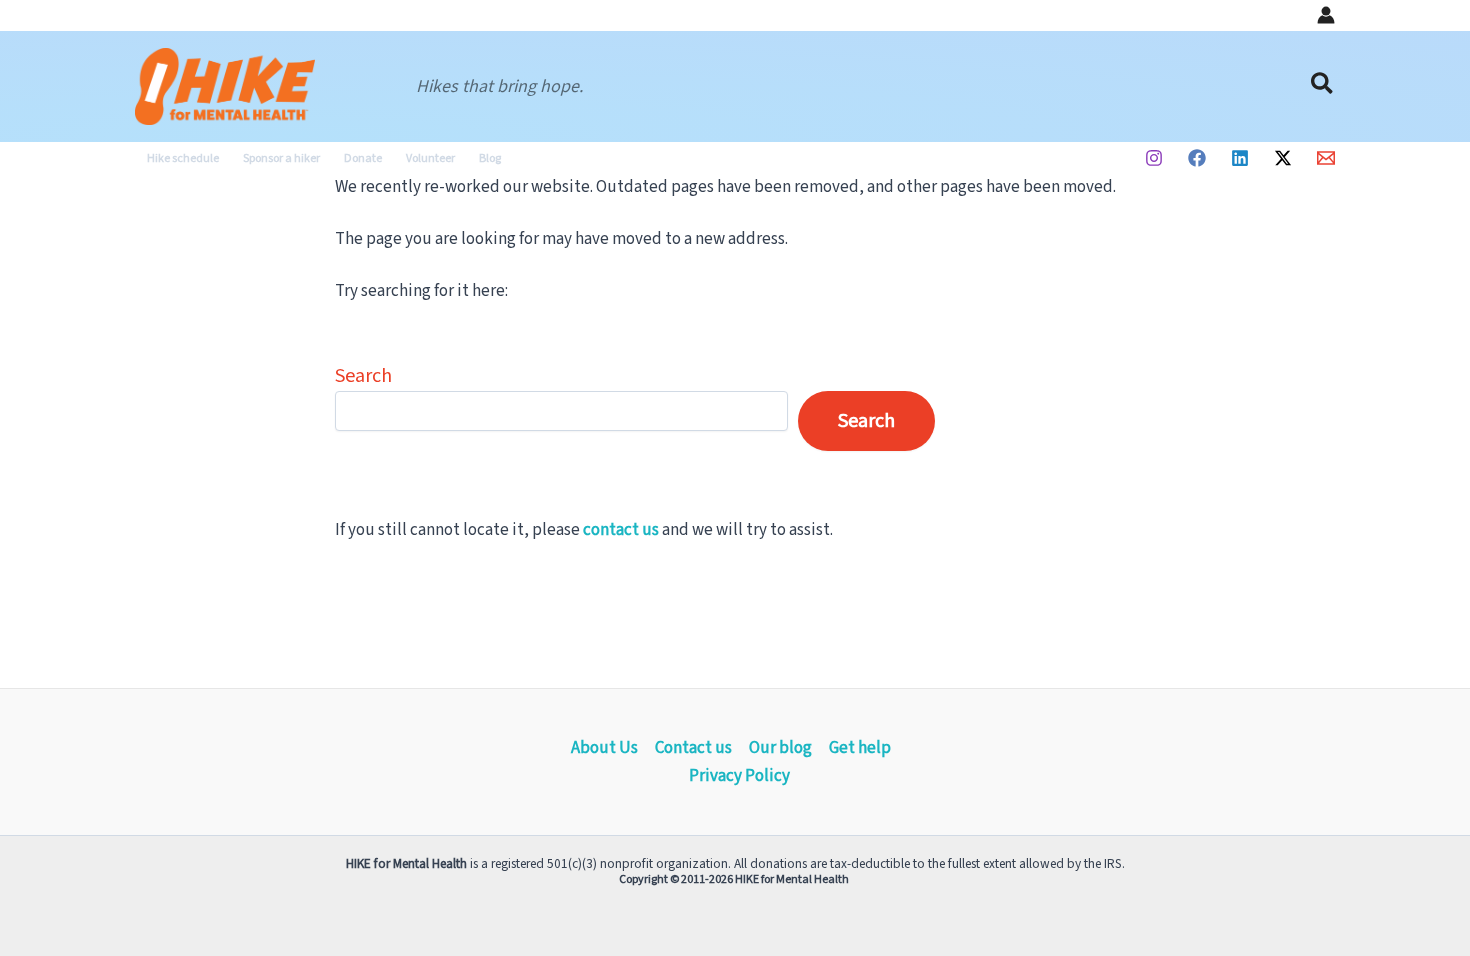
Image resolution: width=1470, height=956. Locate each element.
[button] (1323, 86)
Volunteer (430, 158)
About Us (604, 748)
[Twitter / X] (1283, 158)
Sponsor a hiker (281, 158)
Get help (860, 748)
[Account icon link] (1326, 15)
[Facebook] (1197, 158)
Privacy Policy (739, 776)
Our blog (780, 748)
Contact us (693, 748)
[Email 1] (1326, 158)
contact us (621, 530)
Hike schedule (183, 158)
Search (363, 376)
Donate (363, 158)
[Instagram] (1154, 158)
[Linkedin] (1240, 158)
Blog (490, 158)
